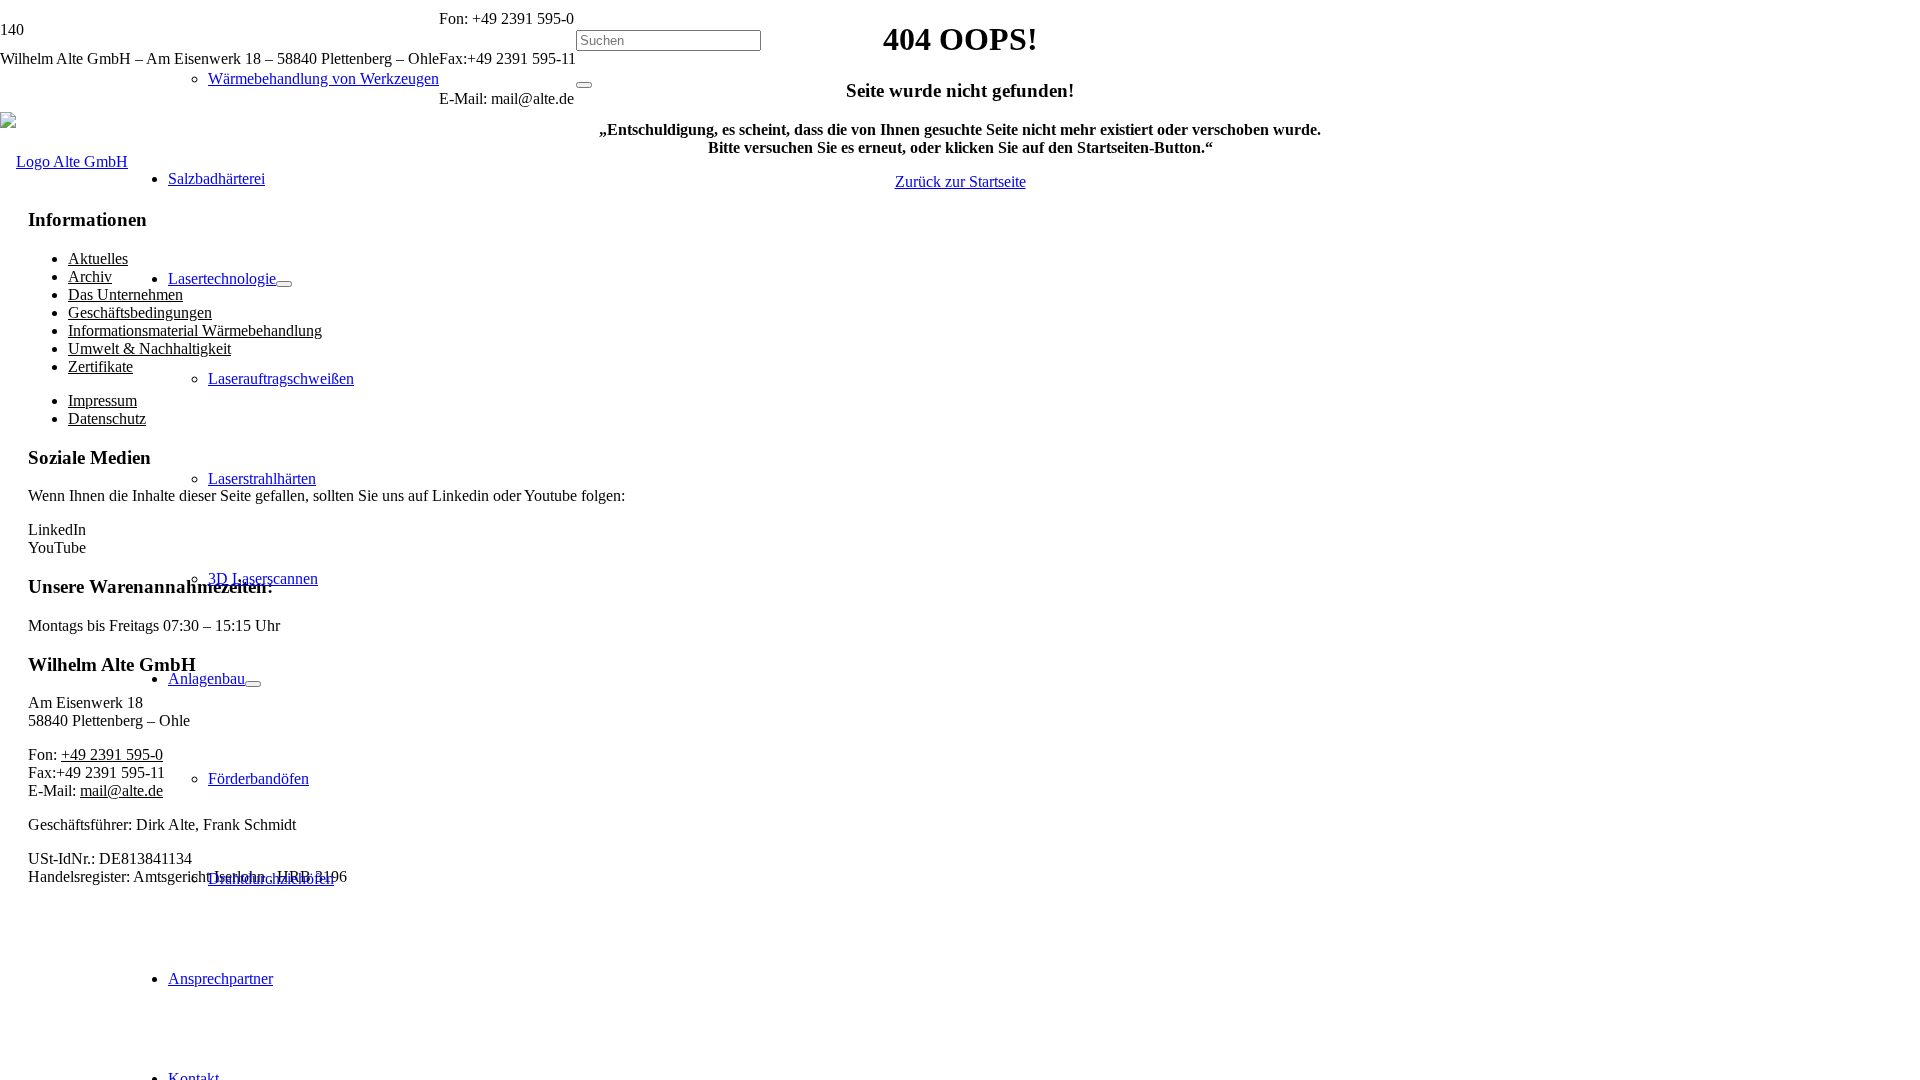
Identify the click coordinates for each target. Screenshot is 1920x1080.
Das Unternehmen (125, 294)
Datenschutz (107, 418)
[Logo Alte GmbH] (64, 161)
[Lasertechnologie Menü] (284, 284)
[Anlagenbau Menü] (253, 684)
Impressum (102, 400)
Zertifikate (100, 366)
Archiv (90, 276)
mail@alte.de (121, 790)
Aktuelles (98, 258)
